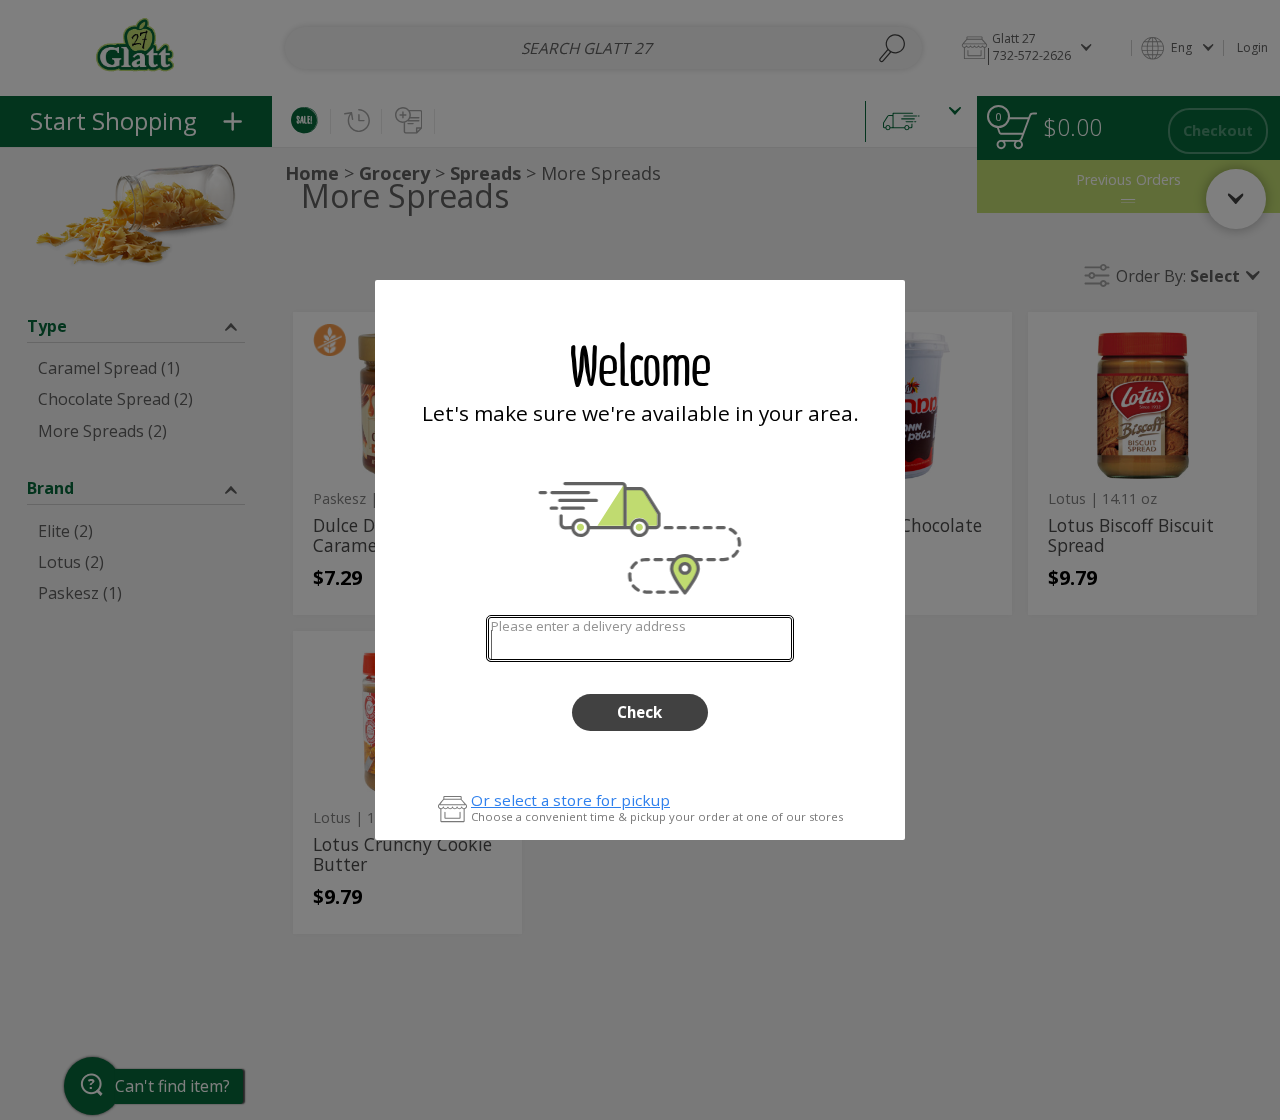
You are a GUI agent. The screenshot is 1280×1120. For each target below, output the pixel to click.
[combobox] (639, 638)
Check (639, 712)
